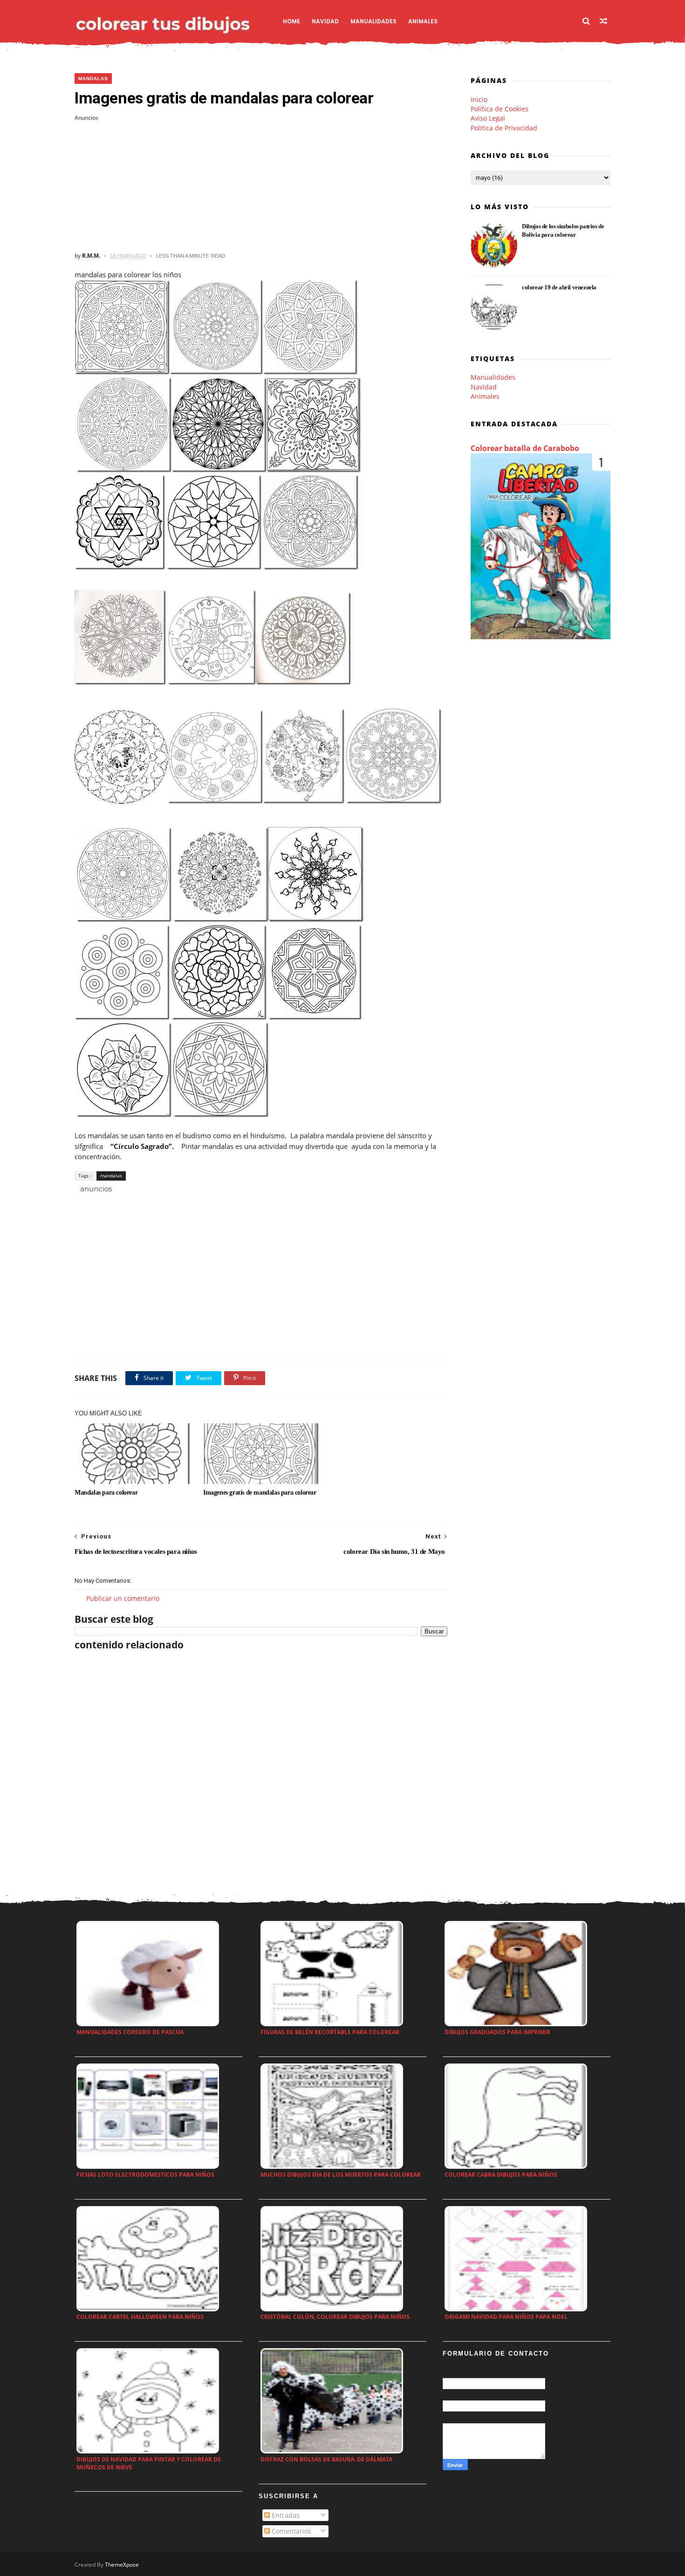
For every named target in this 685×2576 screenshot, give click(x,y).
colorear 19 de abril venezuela (559, 287)
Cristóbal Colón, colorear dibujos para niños (335, 2317)
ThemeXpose (122, 2565)
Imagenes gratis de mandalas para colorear (260, 1493)
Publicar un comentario (123, 1598)
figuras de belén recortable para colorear (330, 2032)
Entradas (285, 2515)
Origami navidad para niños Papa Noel (506, 2317)
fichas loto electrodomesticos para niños (145, 2175)
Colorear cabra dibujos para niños (501, 2175)
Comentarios (291, 2531)
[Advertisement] (261, 187)
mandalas (93, 79)
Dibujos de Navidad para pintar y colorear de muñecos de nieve (149, 2463)
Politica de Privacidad (504, 128)
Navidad (325, 21)
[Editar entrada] (95, 1188)
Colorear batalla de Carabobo (525, 448)
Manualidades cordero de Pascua (130, 2032)
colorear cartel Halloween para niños (140, 2317)
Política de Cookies (500, 109)
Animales (423, 21)
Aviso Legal (488, 118)
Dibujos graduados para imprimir (497, 2032)
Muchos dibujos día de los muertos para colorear (341, 2175)
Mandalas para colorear (106, 1493)
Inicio (479, 99)
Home (291, 21)
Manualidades (373, 21)
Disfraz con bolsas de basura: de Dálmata (326, 2459)
